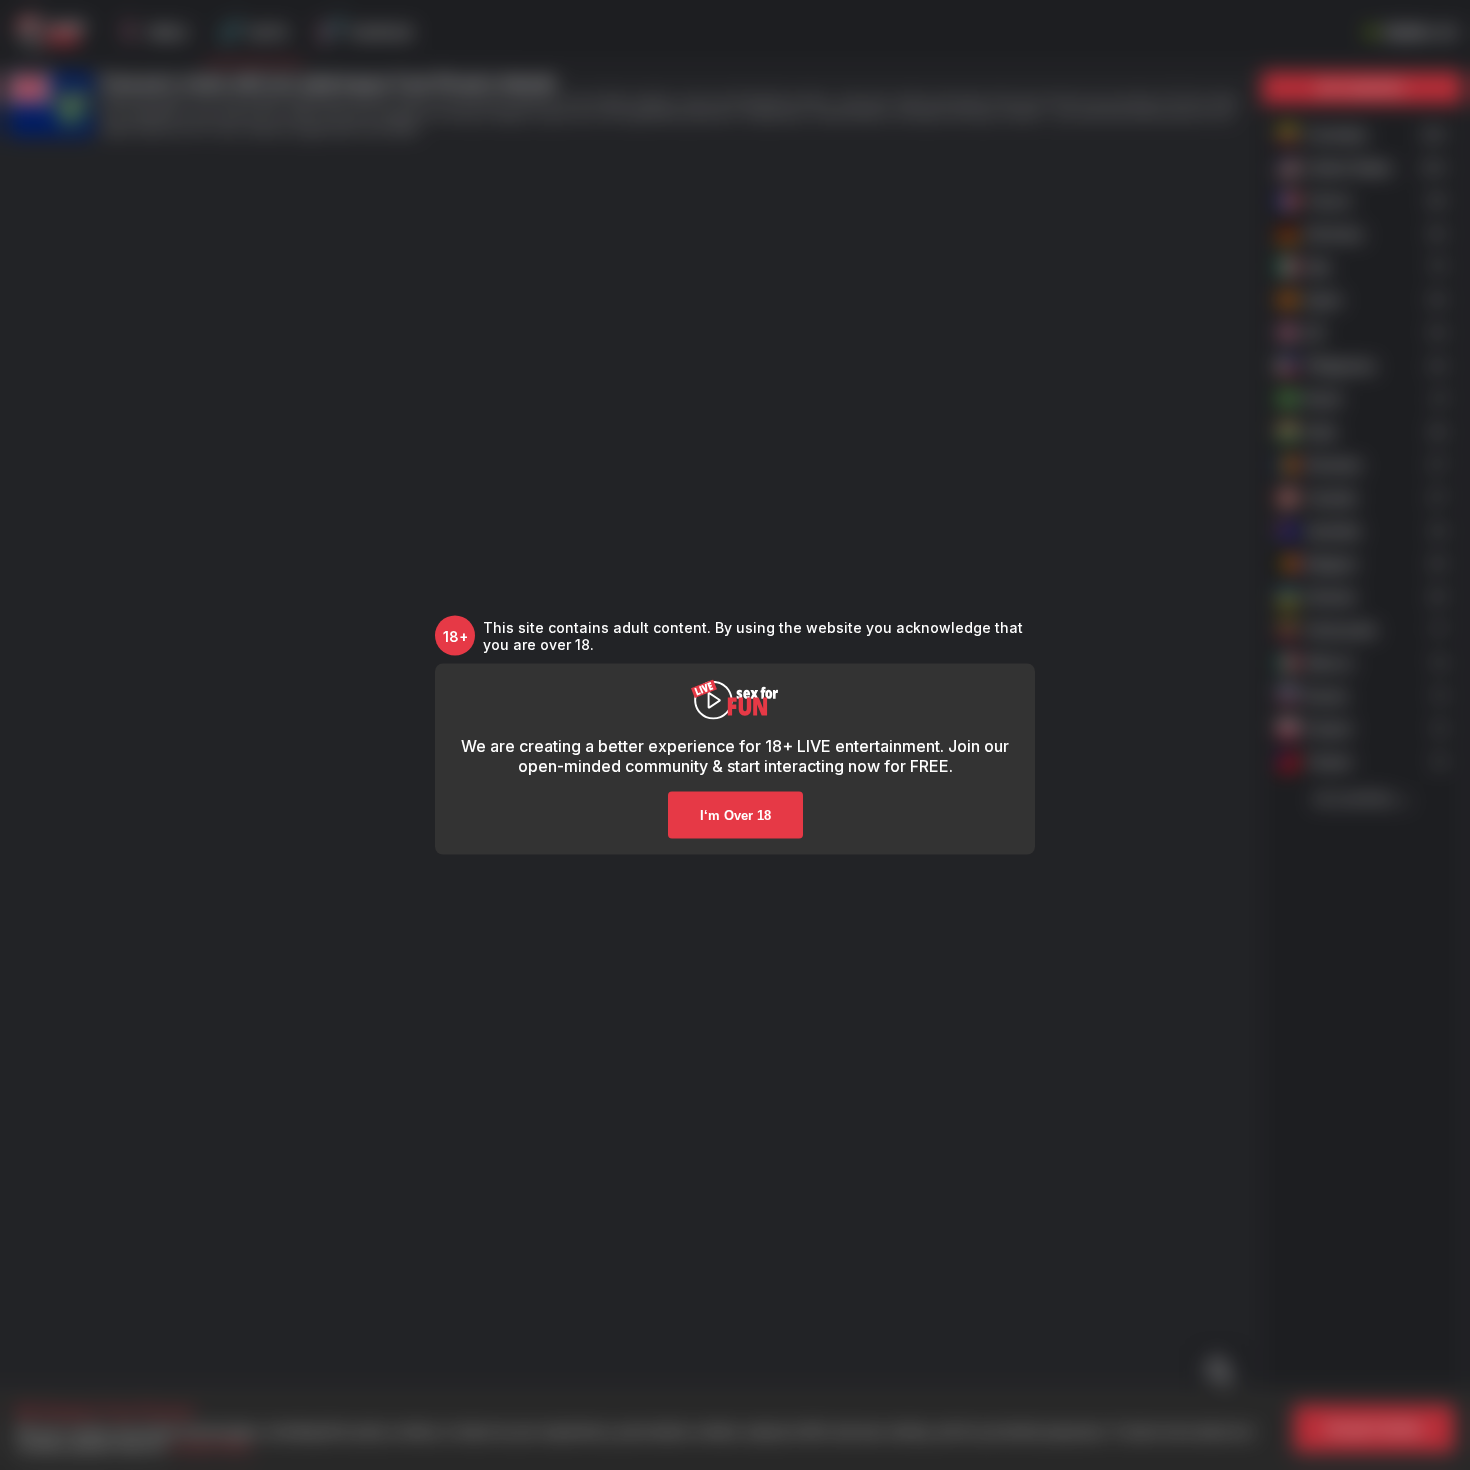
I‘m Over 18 (735, 815)
